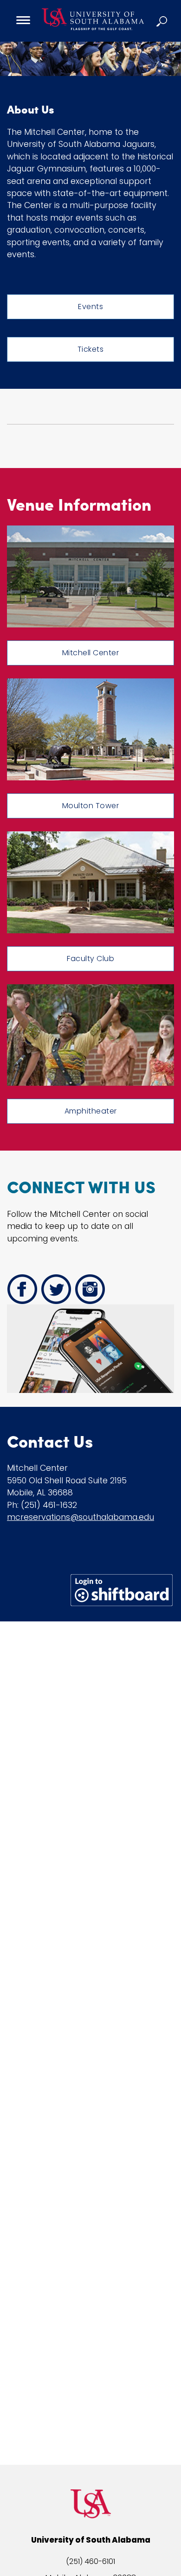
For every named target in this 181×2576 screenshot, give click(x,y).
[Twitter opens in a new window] (56, 1289)
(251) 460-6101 (90, 2561)
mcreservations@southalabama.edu (81, 1517)
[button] (162, 21)
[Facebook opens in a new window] (22, 1289)
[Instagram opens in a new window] (90, 1289)
